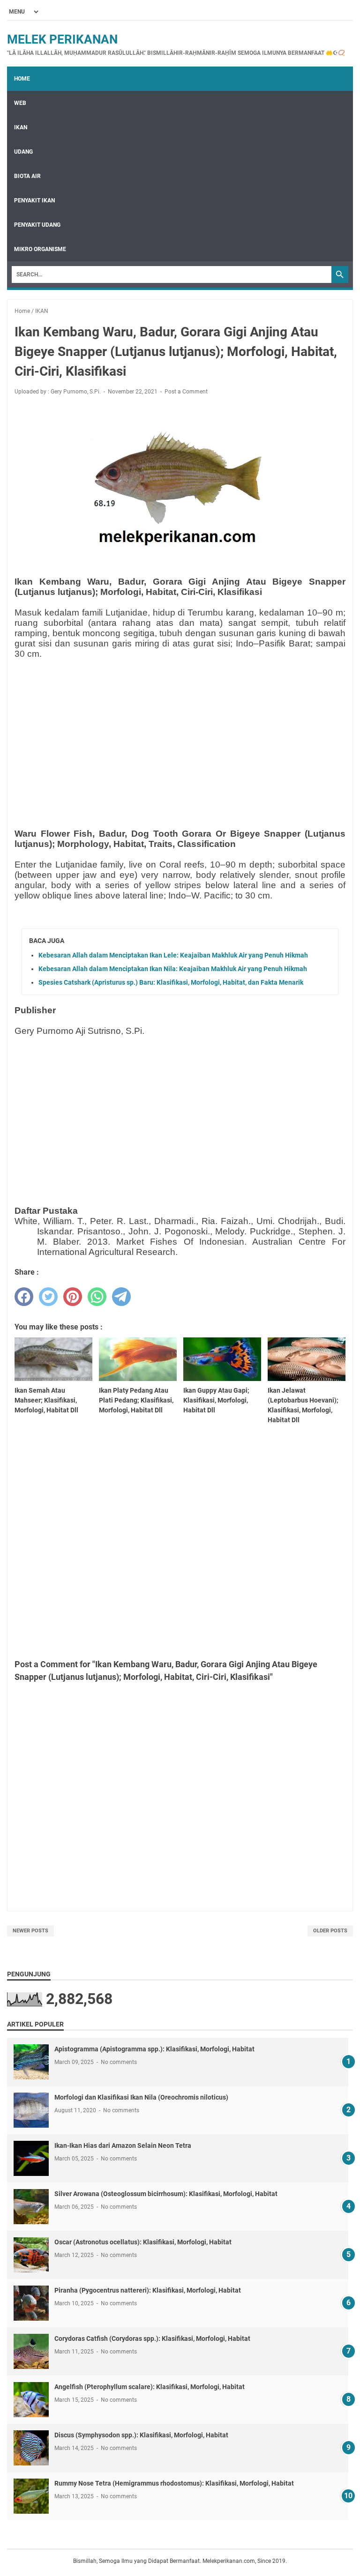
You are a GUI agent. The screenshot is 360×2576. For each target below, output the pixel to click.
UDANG (23, 152)
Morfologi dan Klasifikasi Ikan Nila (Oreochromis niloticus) (141, 2097)
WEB (20, 103)
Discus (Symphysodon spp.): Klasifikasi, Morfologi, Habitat (141, 2435)
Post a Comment (186, 392)
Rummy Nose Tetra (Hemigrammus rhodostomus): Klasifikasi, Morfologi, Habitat (174, 2483)
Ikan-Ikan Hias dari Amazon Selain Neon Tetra (123, 2145)
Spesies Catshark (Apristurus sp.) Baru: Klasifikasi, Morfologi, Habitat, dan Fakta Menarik (171, 982)
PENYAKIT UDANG (37, 225)
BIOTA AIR (27, 176)
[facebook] (24, 1297)
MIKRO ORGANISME (40, 249)
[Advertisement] (180, 732)
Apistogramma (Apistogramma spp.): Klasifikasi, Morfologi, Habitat (154, 2049)
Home (22, 79)
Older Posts (330, 1931)
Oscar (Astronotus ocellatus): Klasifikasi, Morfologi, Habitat (143, 2242)
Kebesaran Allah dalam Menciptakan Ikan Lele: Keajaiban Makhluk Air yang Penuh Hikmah (173, 955)
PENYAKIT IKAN (34, 200)
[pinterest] (73, 1297)
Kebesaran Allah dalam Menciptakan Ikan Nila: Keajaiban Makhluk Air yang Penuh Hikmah (173, 969)
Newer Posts (30, 1931)
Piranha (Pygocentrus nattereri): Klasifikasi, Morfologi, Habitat (148, 2290)
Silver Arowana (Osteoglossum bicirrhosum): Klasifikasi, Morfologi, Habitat (166, 2194)
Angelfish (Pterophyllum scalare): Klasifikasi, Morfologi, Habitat (150, 2387)
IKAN (21, 127)
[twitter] (48, 1297)
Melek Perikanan (62, 39)
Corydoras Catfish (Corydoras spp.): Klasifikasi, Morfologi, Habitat (152, 2338)
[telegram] (121, 1297)
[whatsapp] (97, 1297)
